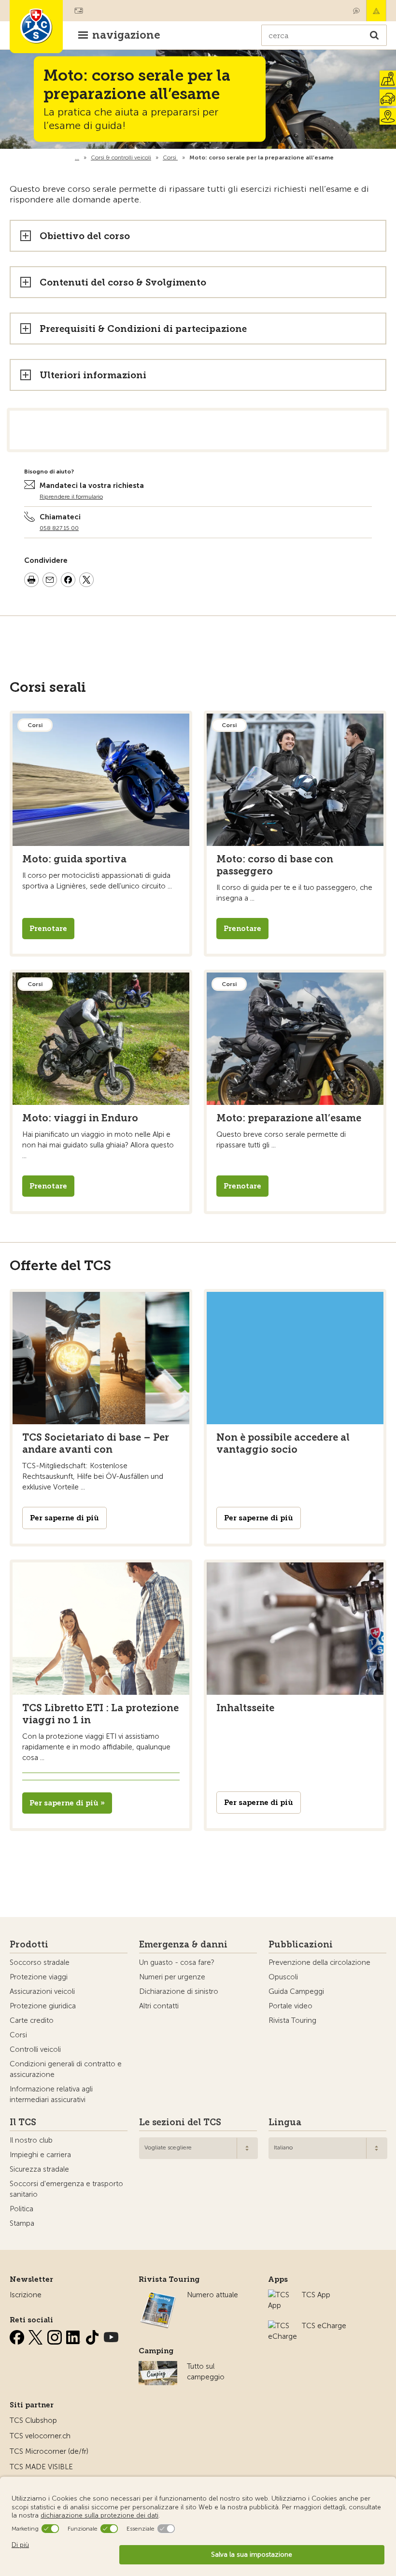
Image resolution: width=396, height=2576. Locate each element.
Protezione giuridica (43, 2006)
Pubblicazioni (301, 1945)
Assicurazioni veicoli (42, 1991)
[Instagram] (56, 2335)
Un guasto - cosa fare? (177, 1962)
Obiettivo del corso (85, 236)
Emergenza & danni (376, 11)
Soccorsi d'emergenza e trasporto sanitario (66, 2189)
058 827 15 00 (59, 528)
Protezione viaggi (39, 1977)
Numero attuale (212, 2295)
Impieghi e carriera (40, 2155)
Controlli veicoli (35, 2049)
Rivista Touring (292, 2020)
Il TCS (23, 2122)
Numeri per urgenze (172, 1977)
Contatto (356, 11)
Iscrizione (26, 2295)
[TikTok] (93, 2335)
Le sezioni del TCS (180, 2122)
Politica (21, 2209)
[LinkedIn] (74, 2335)
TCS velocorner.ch (40, 2436)
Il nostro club (31, 2140)
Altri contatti (159, 2006)
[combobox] (198, 2148)
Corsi (18, 2035)
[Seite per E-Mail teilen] (50, 581)
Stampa (22, 2223)
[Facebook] (18, 2335)
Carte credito (32, 2020)
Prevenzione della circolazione (319, 1962)
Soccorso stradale (40, 1962)
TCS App (316, 2295)
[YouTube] (111, 2335)
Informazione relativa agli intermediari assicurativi (51, 2094)
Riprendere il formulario (71, 497)
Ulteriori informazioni (93, 375)
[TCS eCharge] (283, 2326)
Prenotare (48, 929)
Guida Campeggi (296, 1991)
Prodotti (29, 1945)
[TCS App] (280, 2295)
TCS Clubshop (33, 2420)
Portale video (290, 2006)
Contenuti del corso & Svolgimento (123, 282)
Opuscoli (283, 1977)
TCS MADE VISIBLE (41, 2467)
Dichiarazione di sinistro (179, 1991)
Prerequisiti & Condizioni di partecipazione (143, 329)
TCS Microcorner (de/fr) (49, 2451)
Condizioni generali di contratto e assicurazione (66, 2069)
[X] (37, 2335)
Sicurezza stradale (39, 2169)
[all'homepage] (36, 27)
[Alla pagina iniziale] (336, 157)
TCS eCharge (324, 2326)
